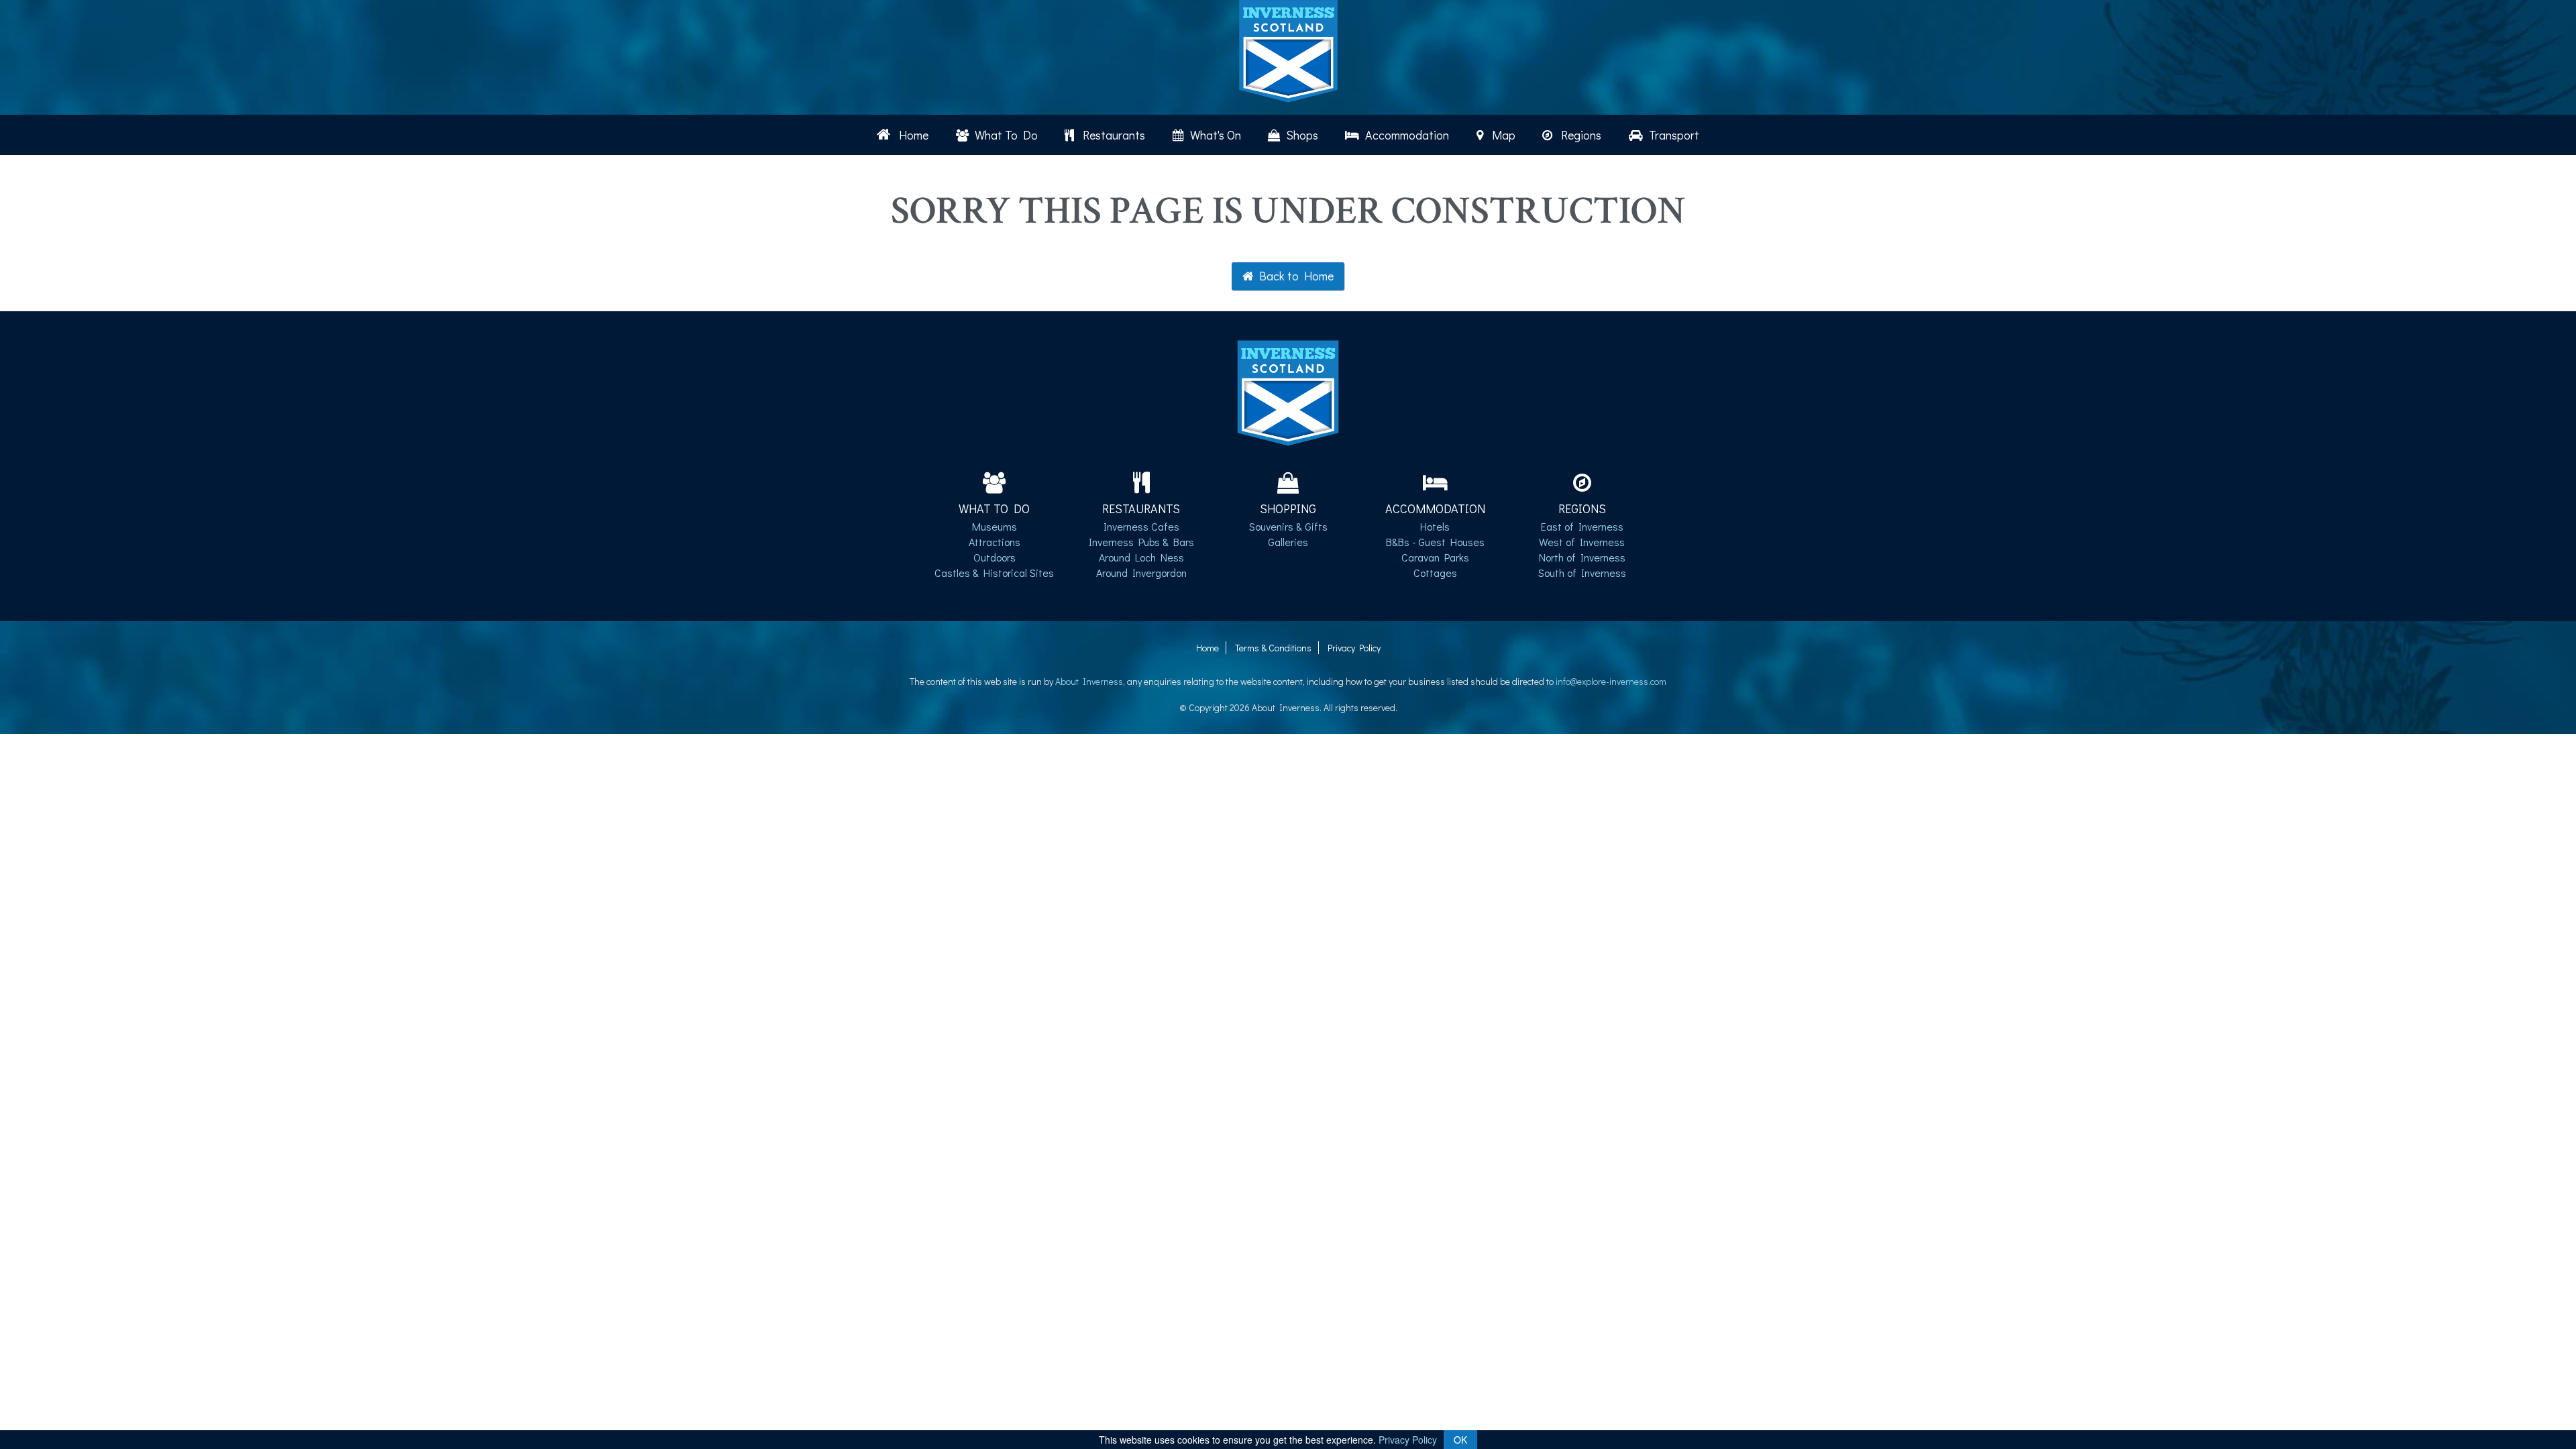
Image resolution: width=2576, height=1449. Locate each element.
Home (911, 135)
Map (1501, 135)
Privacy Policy (1354, 648)
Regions (1578, 135)
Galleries (1288, 542)
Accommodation (1406, 135)
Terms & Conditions (1273, 648)
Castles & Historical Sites (994, 573)
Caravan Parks (1435, 557)
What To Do (1005, 135)
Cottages (1435, 573)
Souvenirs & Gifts (1288, 526)
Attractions (995, 542)
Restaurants (1111, 135)
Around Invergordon (1141, 573)
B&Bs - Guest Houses (1435, 542)
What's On (1214, 135)
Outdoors (995, 557)
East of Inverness (1582, 526)
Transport (1673, 135)
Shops (1301, 135)
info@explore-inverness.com (1611, 681)
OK (1460, 1440)
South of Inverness (1582, 573)
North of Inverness (1582, 557)
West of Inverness (1582, 542)
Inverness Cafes (1141, 526)
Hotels (1435, 526)
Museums (995, 526)
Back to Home (1294, 276)
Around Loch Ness (1141, 557)
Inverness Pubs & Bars (1141, 542)
